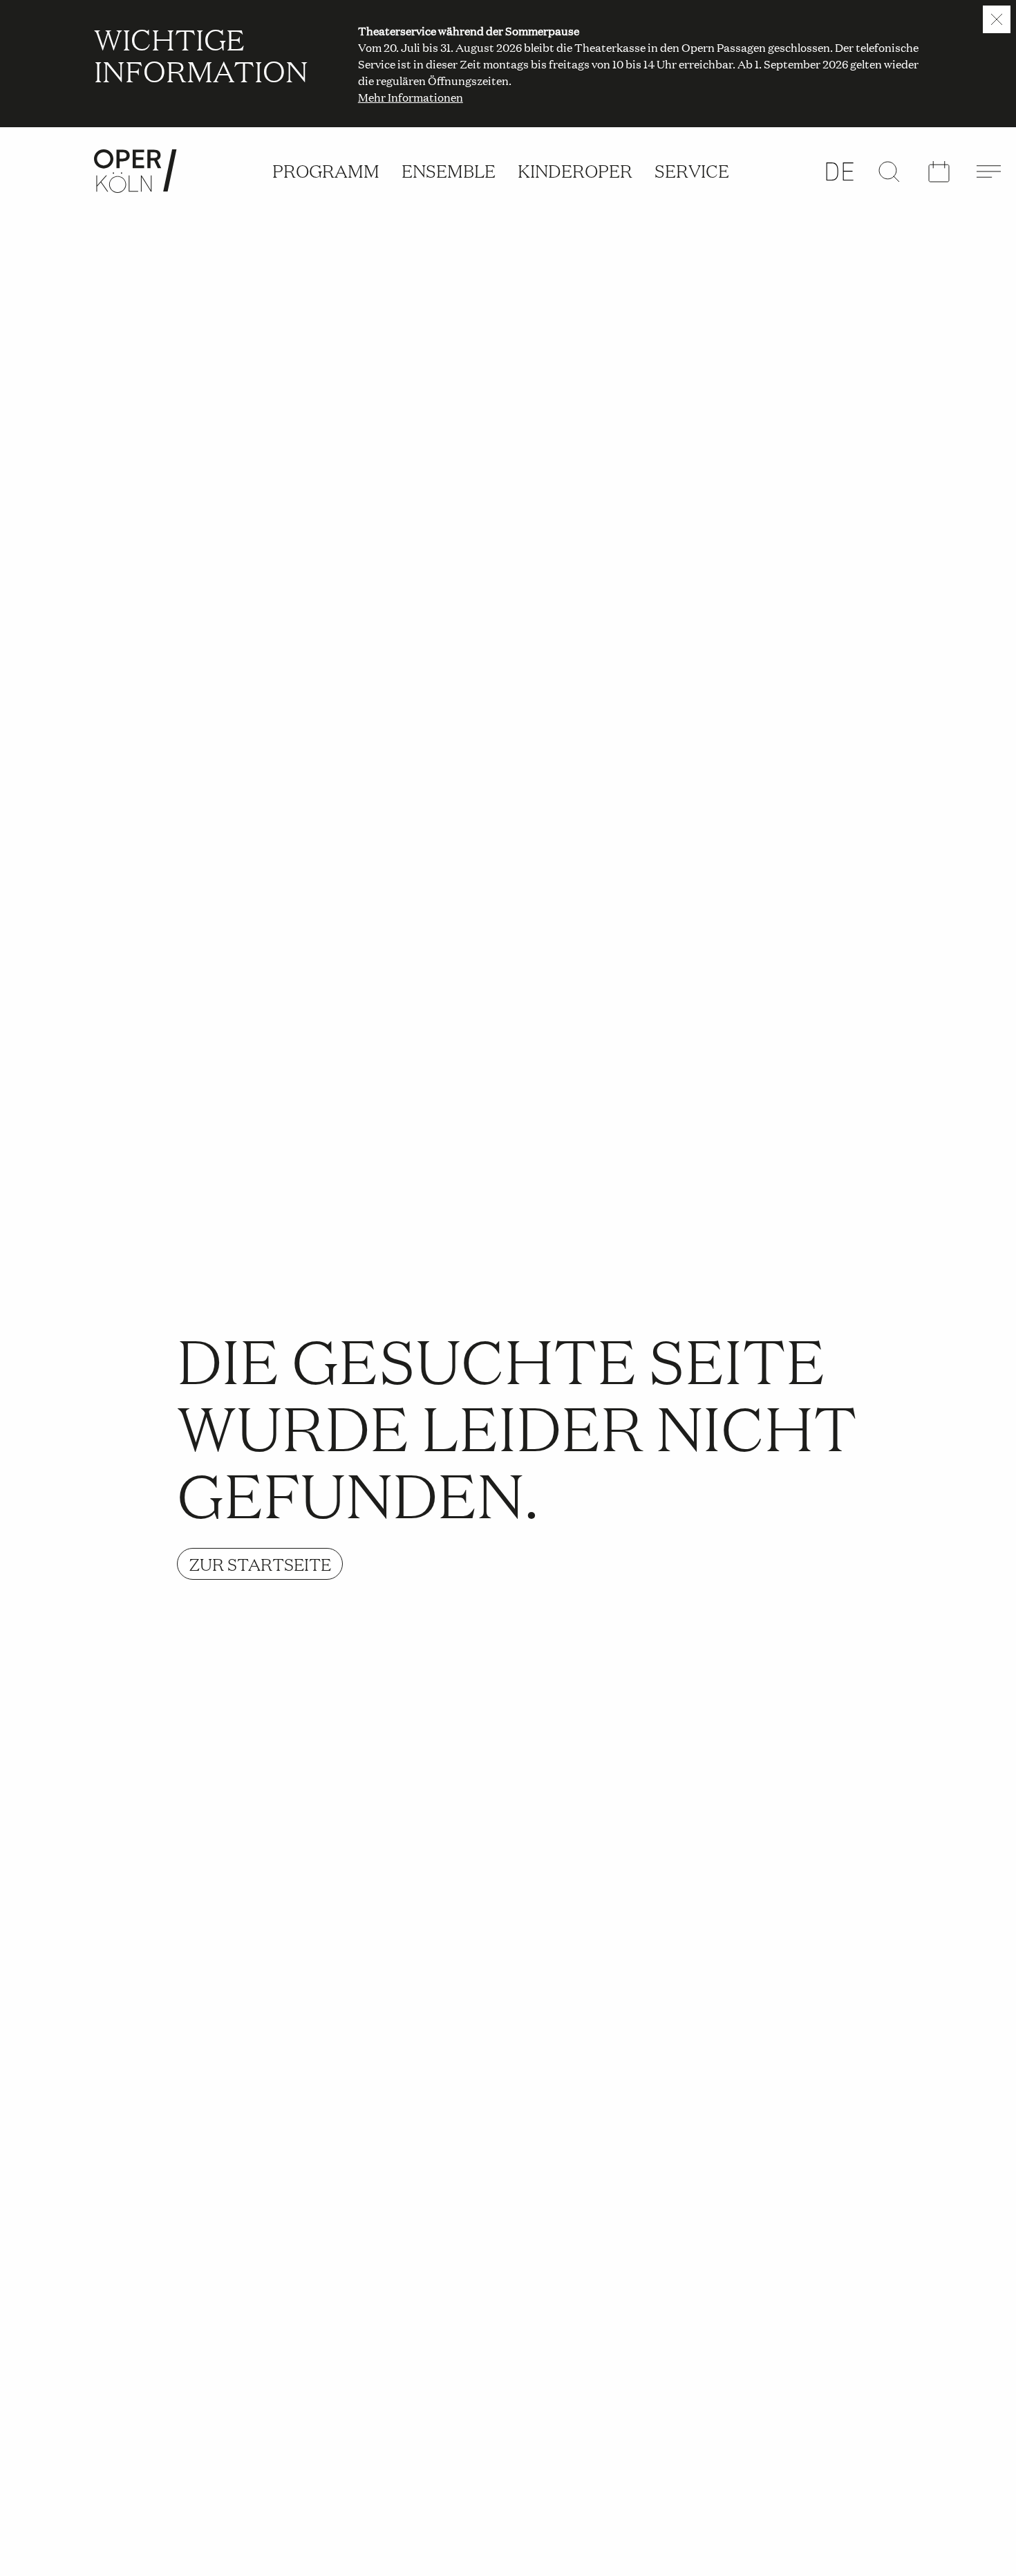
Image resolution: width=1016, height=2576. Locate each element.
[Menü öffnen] (988, 171)
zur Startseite (260, 1564)
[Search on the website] (889, 171)
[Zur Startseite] (135, 171)
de (840, 171)
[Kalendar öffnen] (939, 172)
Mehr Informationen (411, 97)
